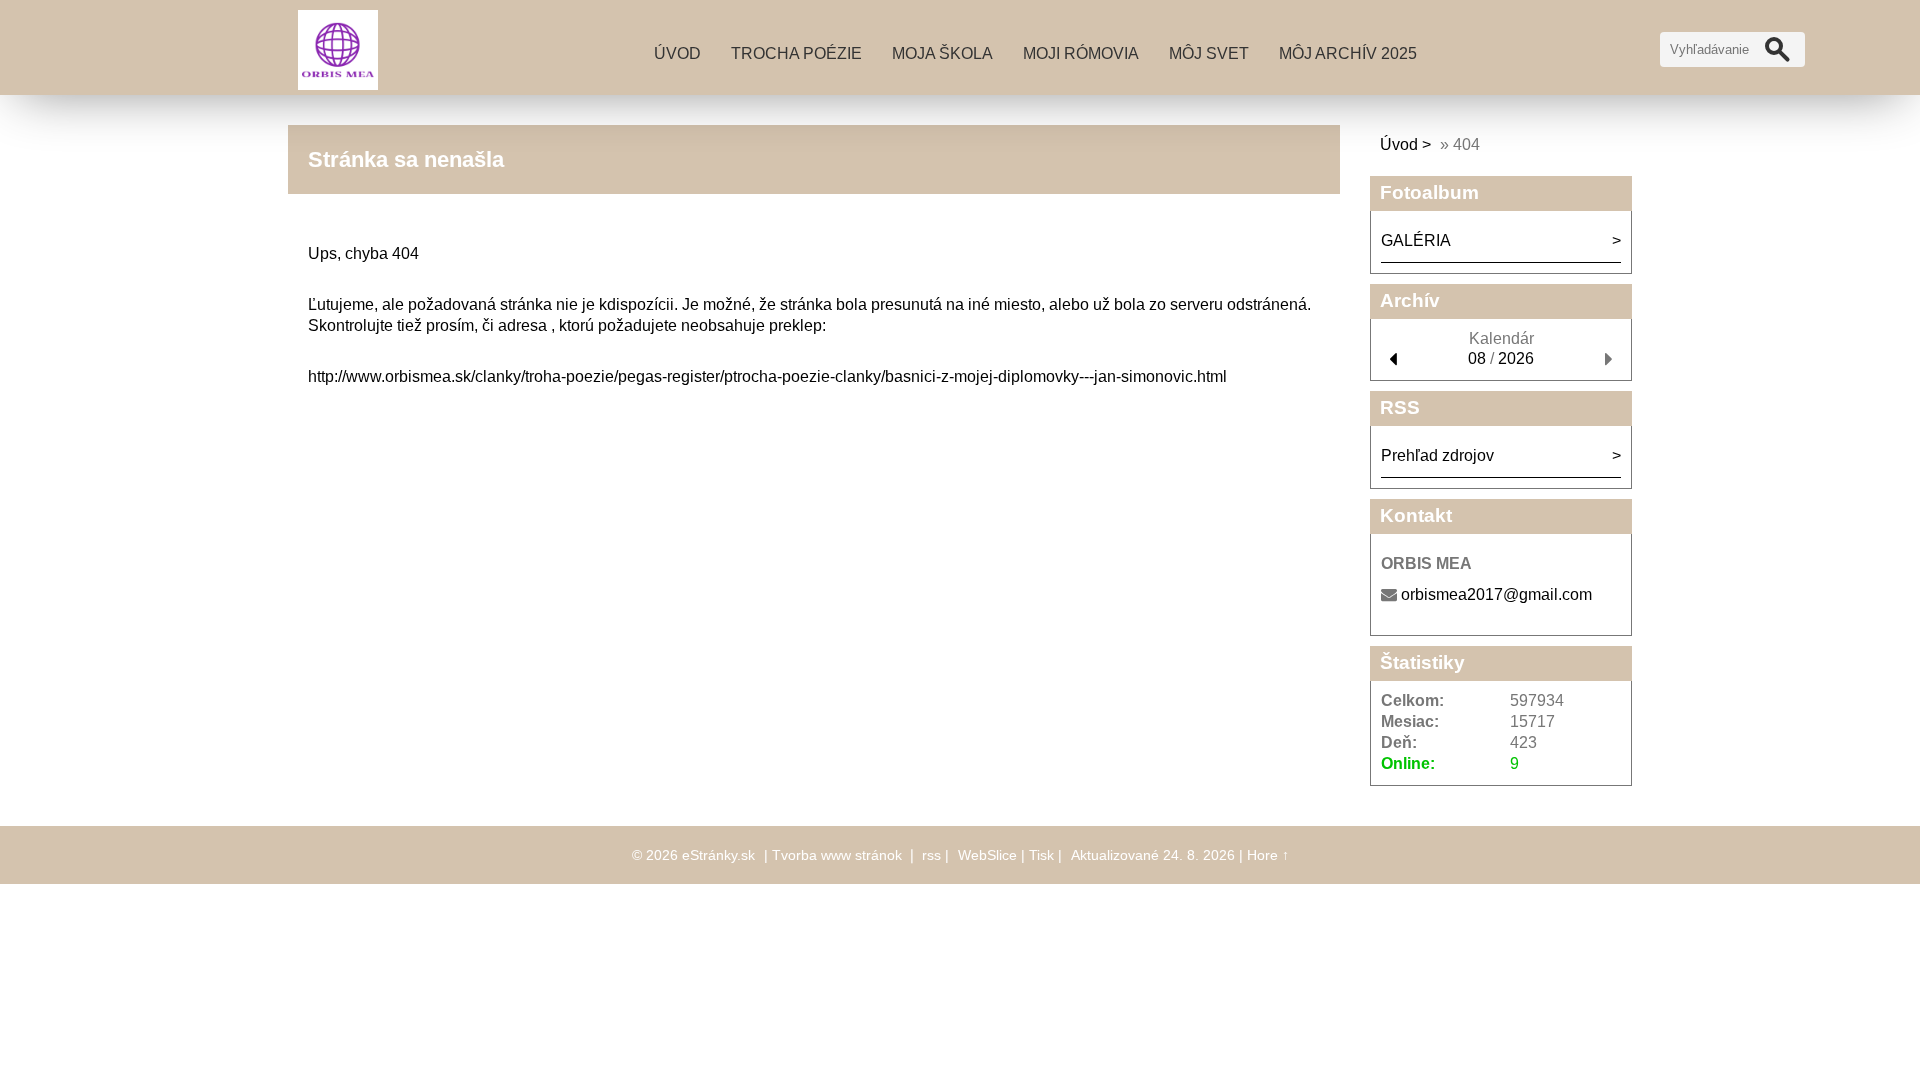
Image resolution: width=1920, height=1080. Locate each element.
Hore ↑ (1268, 855)
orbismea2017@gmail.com (1496, 594)
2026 (1516, 358)
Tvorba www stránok (837, 855)
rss (931, 855)
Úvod (677, 53)
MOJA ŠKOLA (942, 53)
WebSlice (987, 855)
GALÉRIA (1416, 240)
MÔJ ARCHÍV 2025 (1348, 53)
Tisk (1041, 855)
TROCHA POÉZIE (796, 53)
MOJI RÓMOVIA (1081, 53)
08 (1477, 358)
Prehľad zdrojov (1437, 455)
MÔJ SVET (1209, 53)
